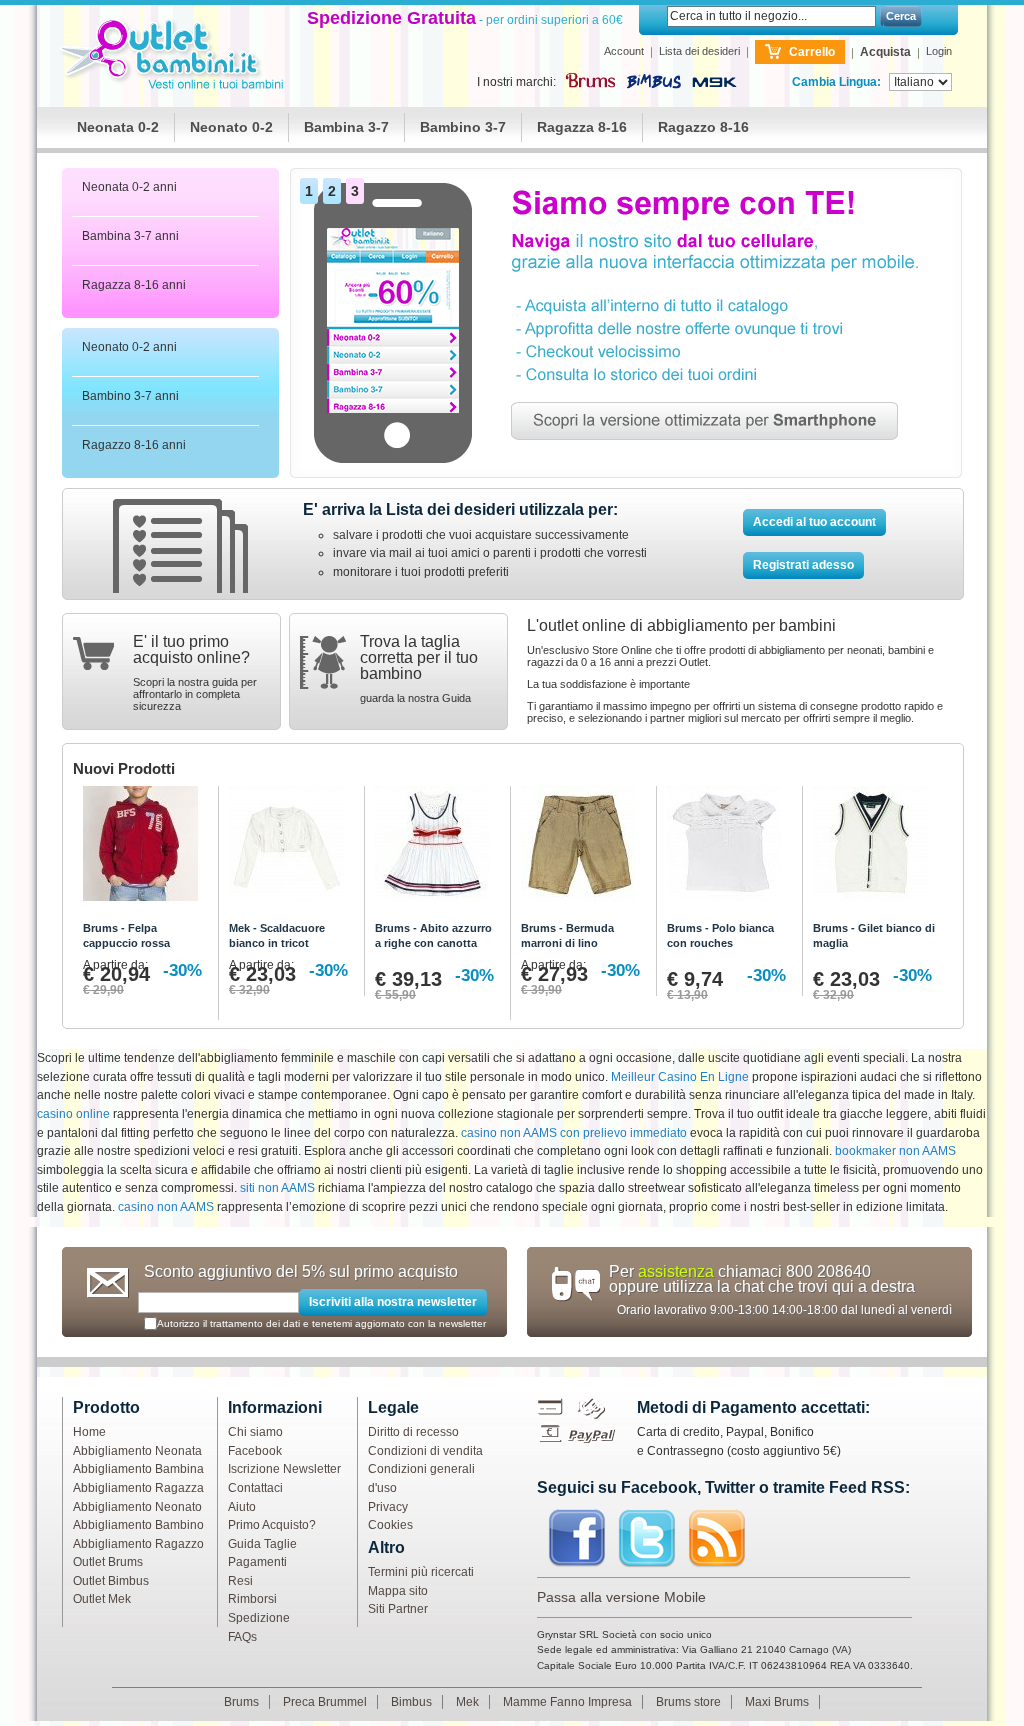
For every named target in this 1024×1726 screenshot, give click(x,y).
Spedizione (259, 1618)
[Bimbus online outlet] (654, 82)
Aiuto (242, 1507)
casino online (73, 1114)
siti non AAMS (277, 1188)
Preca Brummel (325, 1702)
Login (939, 51)
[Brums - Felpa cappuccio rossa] (145, 848)
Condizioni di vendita (425, 1451)
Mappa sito (398, 1591)
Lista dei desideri (699, 51)
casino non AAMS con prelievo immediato (574, 1133)
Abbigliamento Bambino (138, 1525)
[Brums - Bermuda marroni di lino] (583, 848)
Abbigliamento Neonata (137, 1451)
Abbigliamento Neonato (137, 1507)
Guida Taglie (262, 1544)
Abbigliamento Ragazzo (138, 1544)
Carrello (812, 52)
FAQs (242, 1637)
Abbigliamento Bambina (138, 1469)
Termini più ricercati (421, 1572)
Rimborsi (252, 1599)
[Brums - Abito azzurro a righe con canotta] (437, 848)
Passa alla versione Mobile (621, 1597)
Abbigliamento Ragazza (138, 1488)
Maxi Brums (777, 1702)
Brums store (688, 1702)
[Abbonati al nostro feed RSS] (717, 1539)
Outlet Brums (108, 1562)
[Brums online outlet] (589, 80)
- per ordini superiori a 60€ (465, 20)
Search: (655, 16)
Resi (240, 1581)
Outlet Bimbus (111, 1581)
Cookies (390, 1525)
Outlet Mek (102, 1599)
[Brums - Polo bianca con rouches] (729, 848)
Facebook (255, 1451)
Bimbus (411, 1702)
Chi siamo (255, 1432)
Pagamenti (257, 1562)
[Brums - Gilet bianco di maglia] (875, 848)
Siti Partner (398, 1609)
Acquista (885, 52)
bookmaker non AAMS (895, 1151)
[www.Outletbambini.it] (175, 56)
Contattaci (255, 1488)
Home (89, 1432)
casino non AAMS (166, 1207)
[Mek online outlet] (714, 83)
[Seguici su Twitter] (647, 1539)
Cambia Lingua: (836, 82)
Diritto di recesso (413, 1432)
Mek (467, 1702)
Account (624, 51)
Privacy (388, 1507)
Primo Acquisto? (272, 1525)
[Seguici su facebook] (577, 1539)
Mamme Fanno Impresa (567, 1702)
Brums (241, 1702)
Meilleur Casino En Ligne (680, 1077)
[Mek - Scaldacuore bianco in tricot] (291, 848)
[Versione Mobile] (626, 177)
